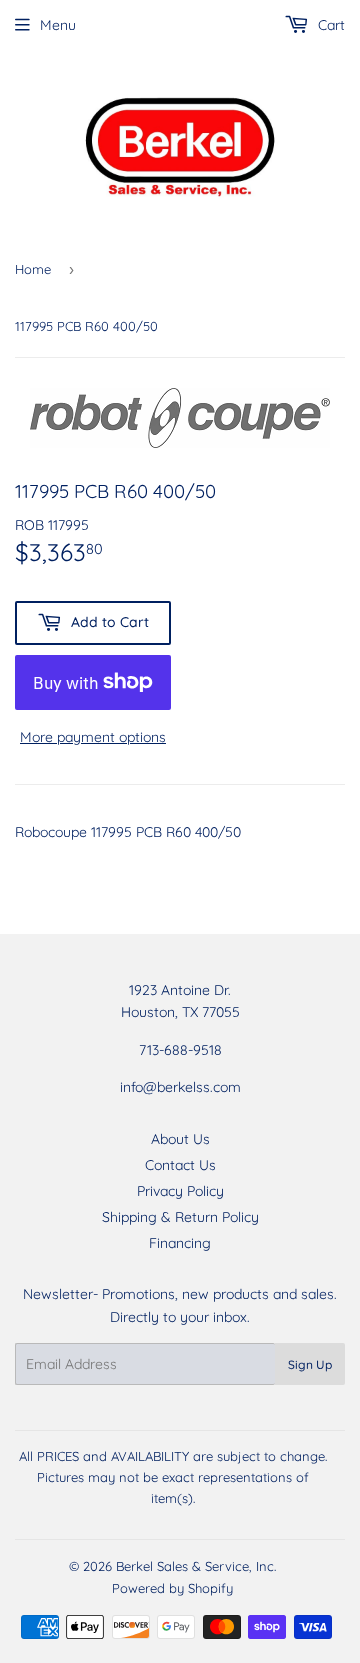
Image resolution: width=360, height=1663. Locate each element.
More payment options (93, 737)
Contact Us (180, 1165)
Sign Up (310, 1364)
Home (33, 269)
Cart (329, 25)
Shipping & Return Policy (180, 1217)
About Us (180, 1139)
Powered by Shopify (172, 1588)
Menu (58, 25)
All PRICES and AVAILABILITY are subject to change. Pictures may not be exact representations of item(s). (173, 1477)
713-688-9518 (180, 1050)
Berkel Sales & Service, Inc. (196, 1566)
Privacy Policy (180, 1191)
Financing (180, 1243)
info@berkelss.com (180, 1087)
